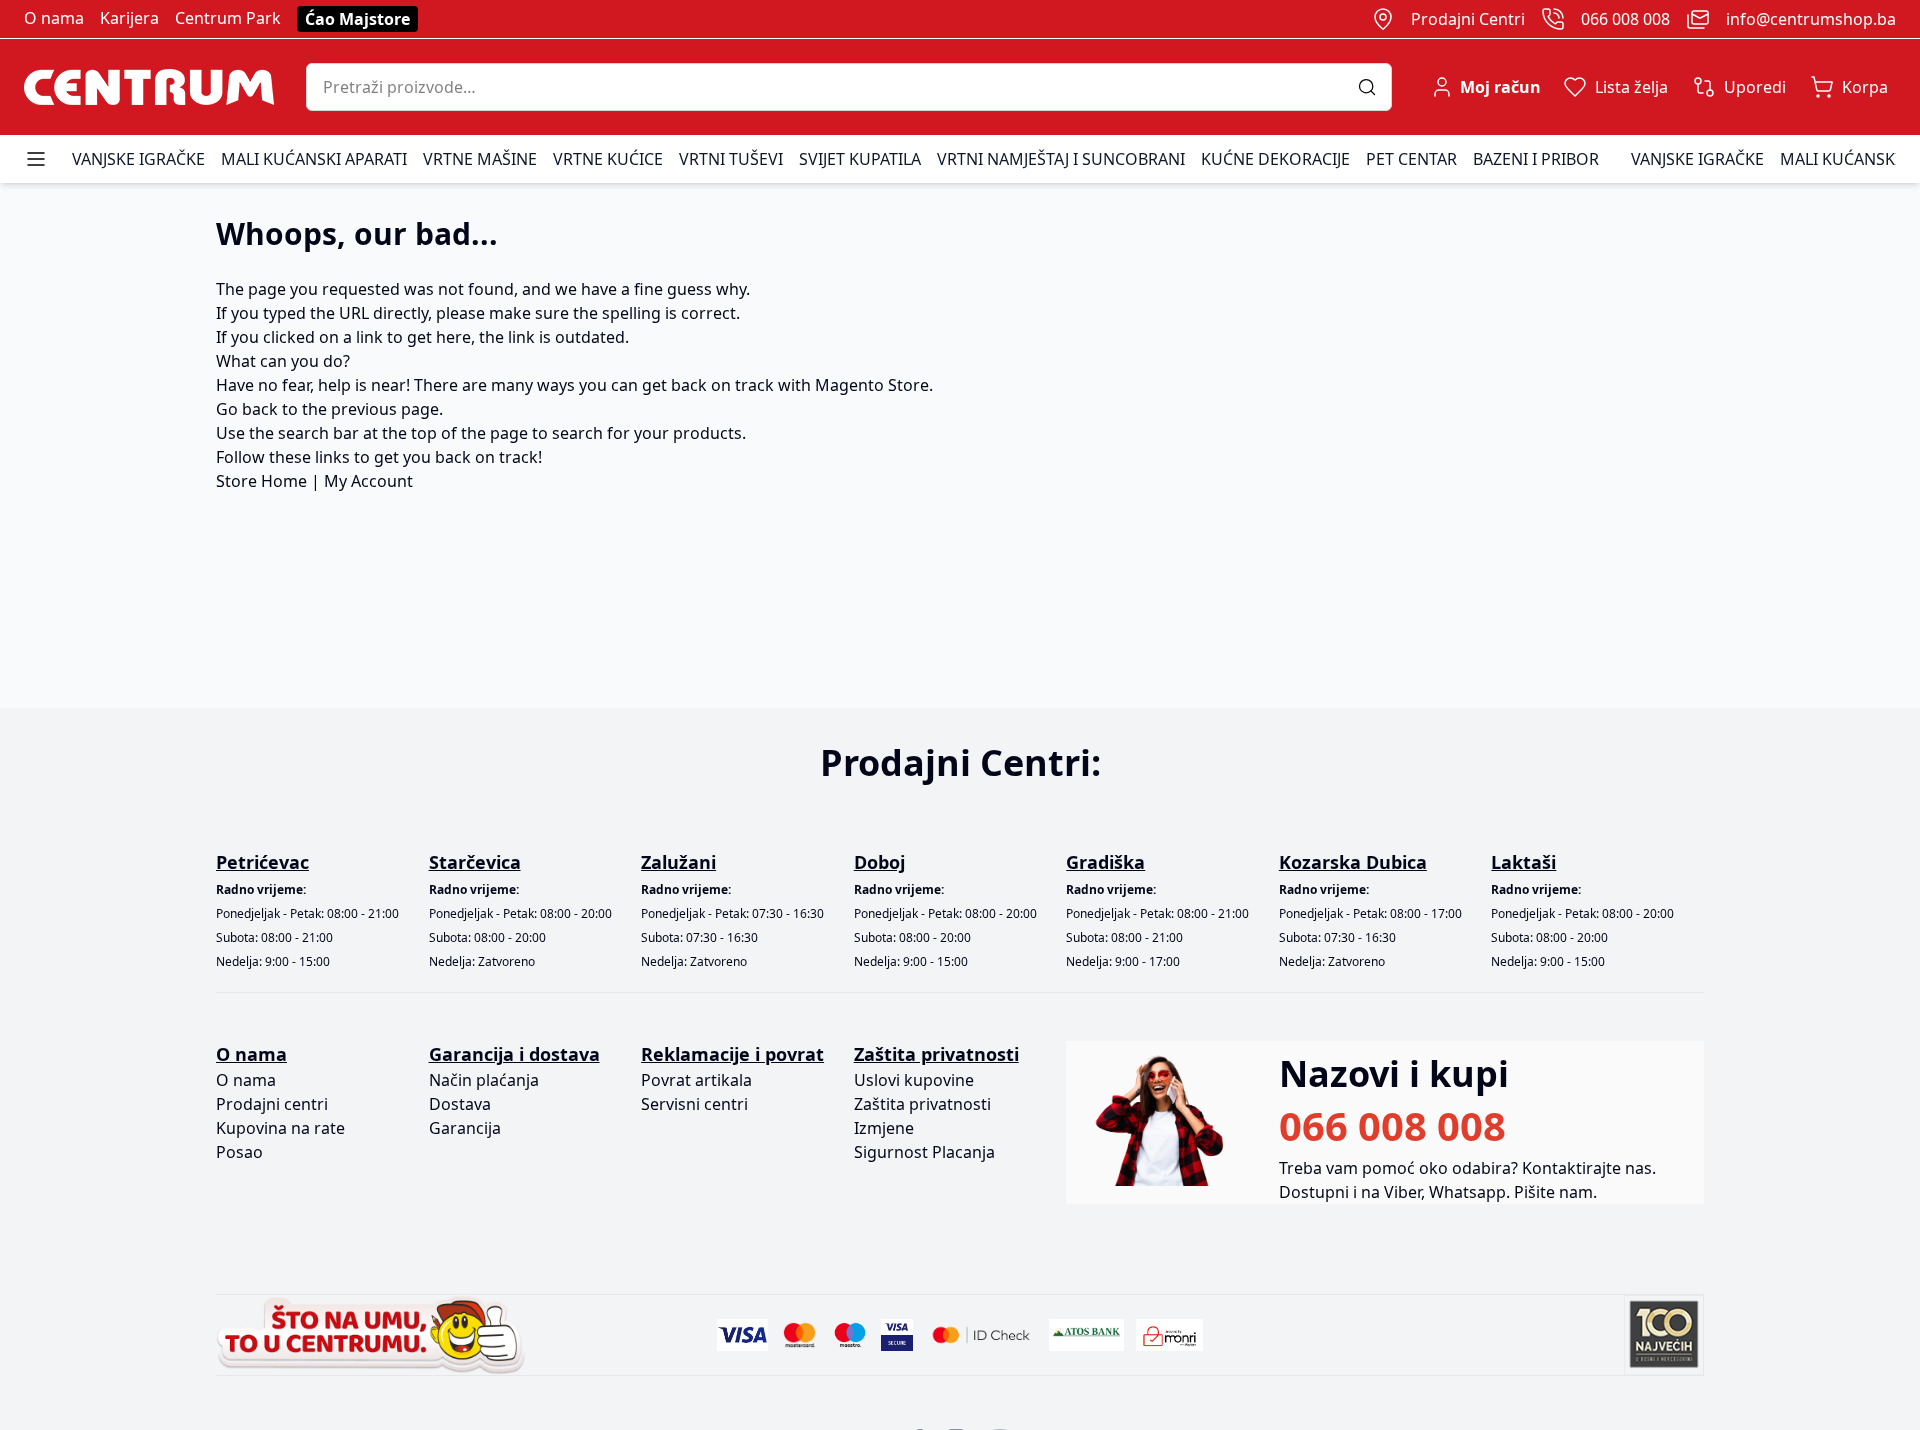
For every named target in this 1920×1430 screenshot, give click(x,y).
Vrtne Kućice (608, 159)
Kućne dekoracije (1275, 159)
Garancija (465, 1128)
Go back (247, 409)
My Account (368, 481)
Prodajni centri (272, 1104)
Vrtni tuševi (731, 159)
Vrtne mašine (480, 159)
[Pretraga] (1374, 87)
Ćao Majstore (357, 19)
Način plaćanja (484, 1080)
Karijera (129, 18)
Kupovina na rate (280, 1128)
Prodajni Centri (1468, 19)
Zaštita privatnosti (922, 1104)
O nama (54, 18)
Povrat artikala (696, 1080)
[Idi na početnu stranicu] (149, 87)
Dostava (460, 1104)
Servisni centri (694, 1104)
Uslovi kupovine (914, 1080)
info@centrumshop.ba (1811, 19)
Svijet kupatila (860, 159)
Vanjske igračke (138, 159)
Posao (239, 1152)
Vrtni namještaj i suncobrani (1061, 159)
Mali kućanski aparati (314, 159)
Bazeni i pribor (1536, 159)
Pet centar (1411, 159)
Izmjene (884, 1128)
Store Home (261, 481)
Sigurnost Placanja (924, 1152)
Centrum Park (228, 18)
